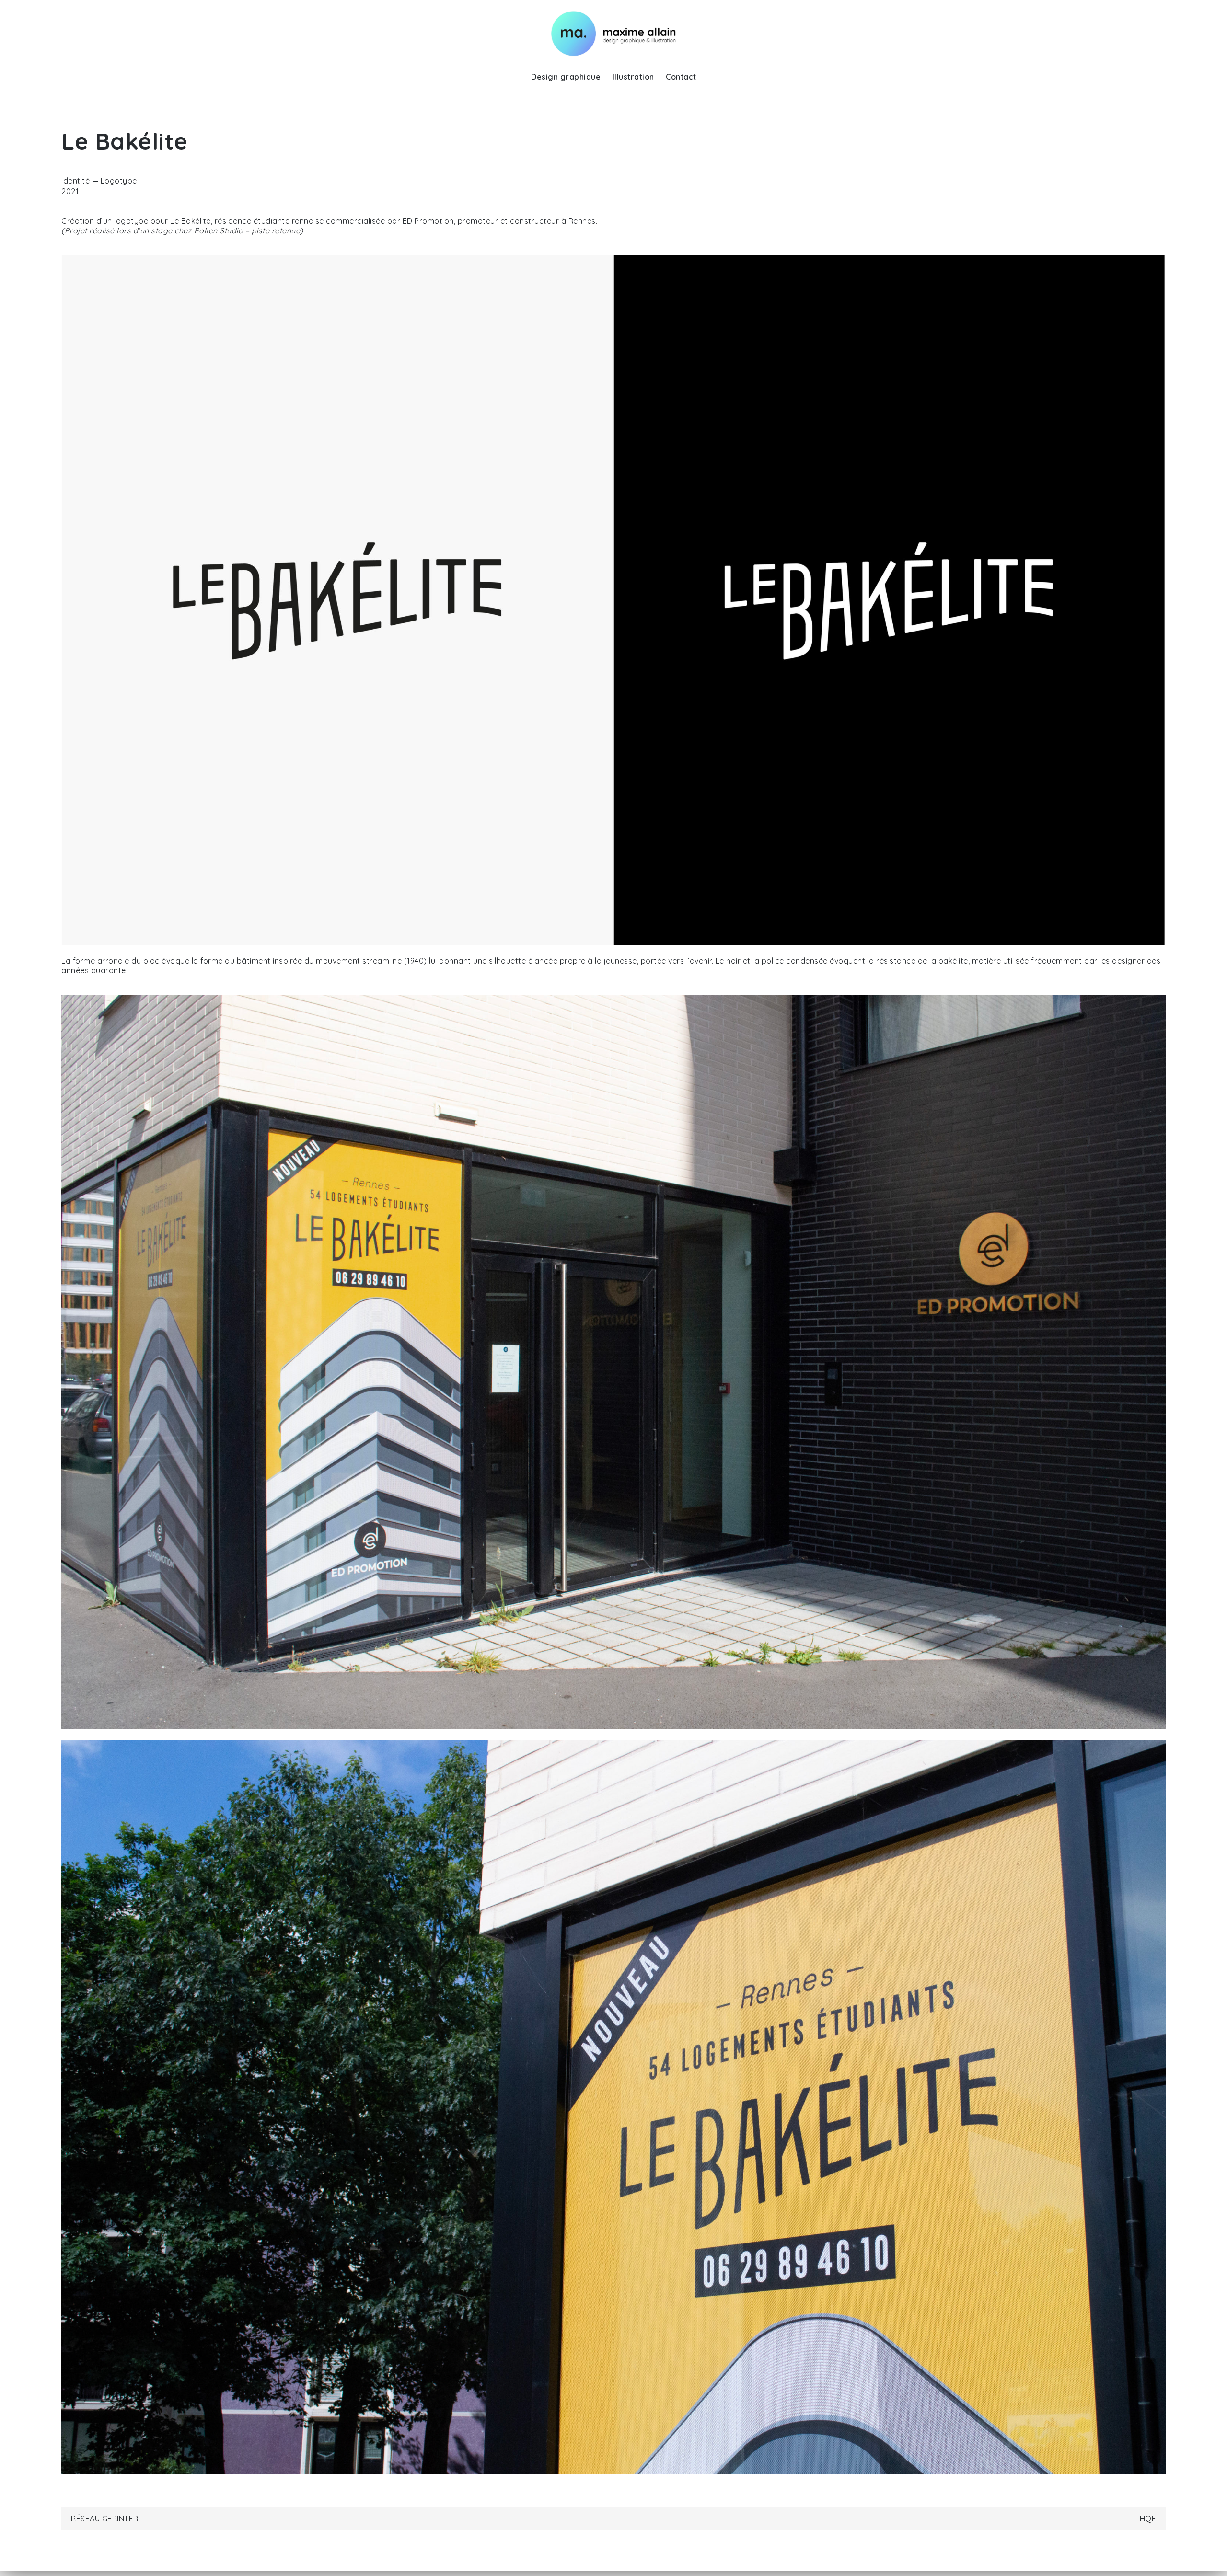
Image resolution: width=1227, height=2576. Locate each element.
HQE (1148, 2518)
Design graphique (566, 77)
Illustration (633, 77)
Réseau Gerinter (105, 2518)
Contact (681, 77)
